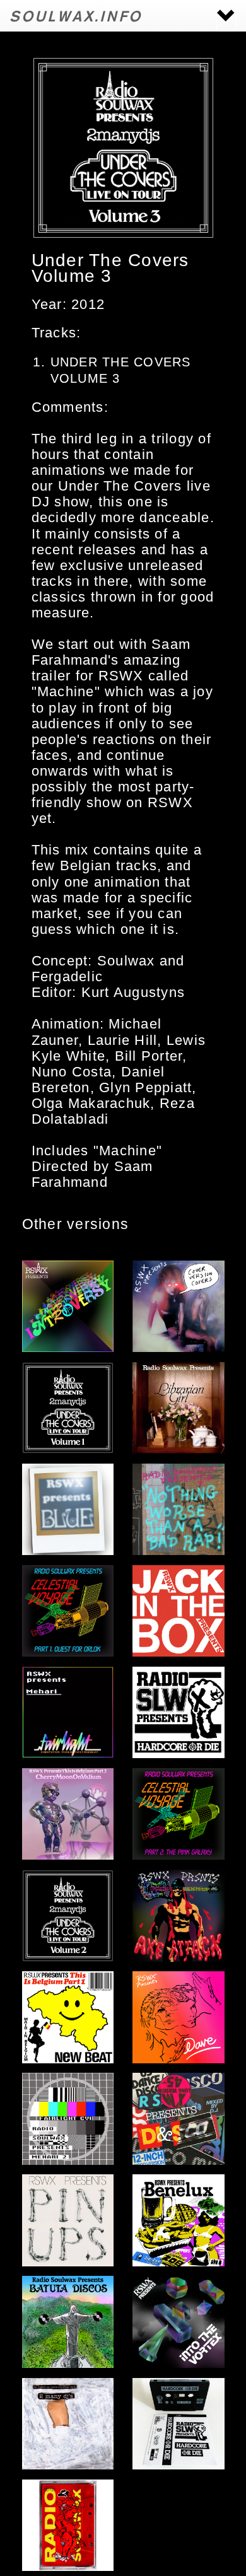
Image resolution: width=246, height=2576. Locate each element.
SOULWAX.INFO (76, 15)
